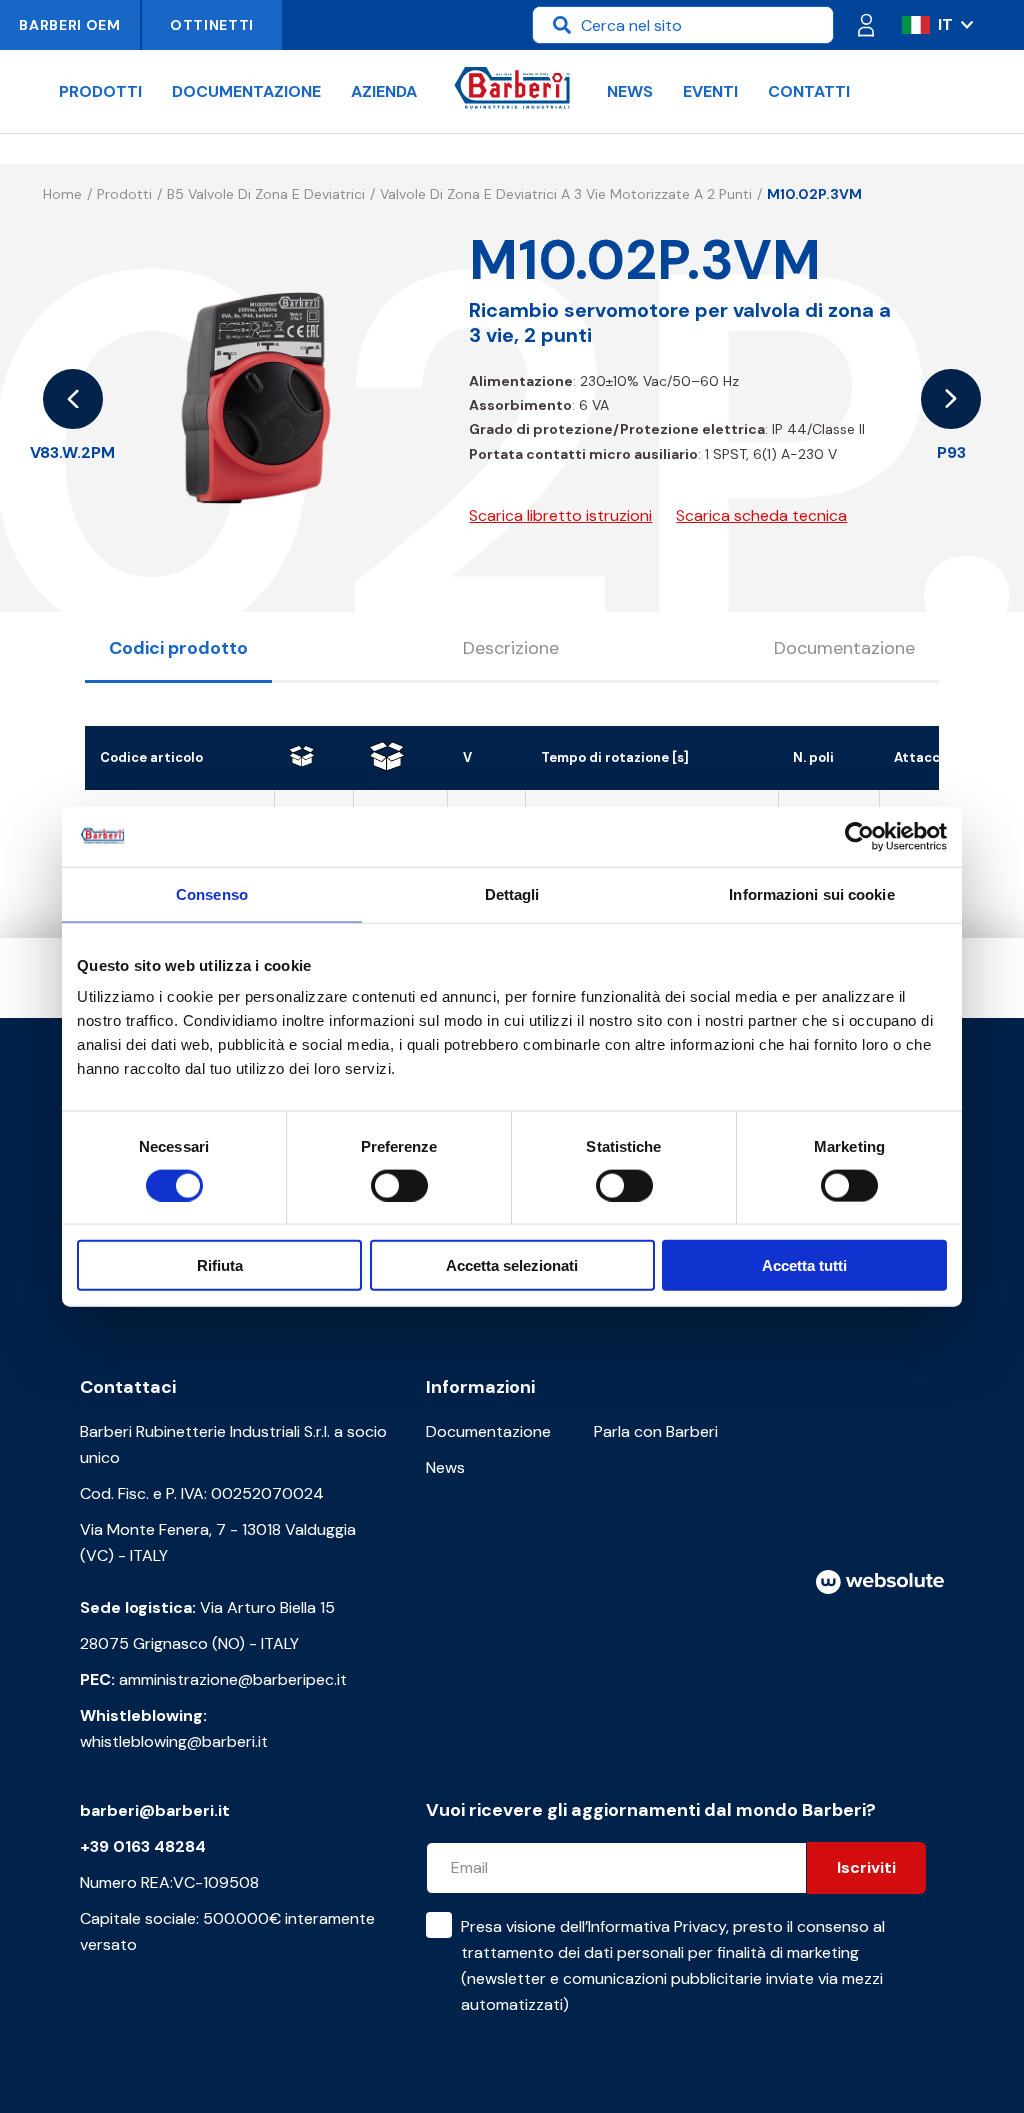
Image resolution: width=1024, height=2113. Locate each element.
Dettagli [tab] (512, 893)
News (630, 91)
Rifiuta (220, 1265)
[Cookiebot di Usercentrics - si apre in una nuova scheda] (859, 836)
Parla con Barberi (656, 1431)
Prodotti (100, 91)
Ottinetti (212, 25)
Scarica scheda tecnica (761, 515)
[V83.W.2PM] (73, 399)
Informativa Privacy (657, 1926)
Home (62, 194)
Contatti (809, 91)
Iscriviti (866, 1867)
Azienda (384, 91)
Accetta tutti (804, 1265)
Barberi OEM (70, 25)
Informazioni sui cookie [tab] (811, 893)
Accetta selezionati (512, 1265)
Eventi (710, 91)
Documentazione (246, 91)
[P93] (951, 399)
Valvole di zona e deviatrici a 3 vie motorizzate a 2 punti (566, 194)
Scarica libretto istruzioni (560, 515)
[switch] (399, 1185)
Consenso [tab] (212, 893)
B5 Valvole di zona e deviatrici (266, 194)
